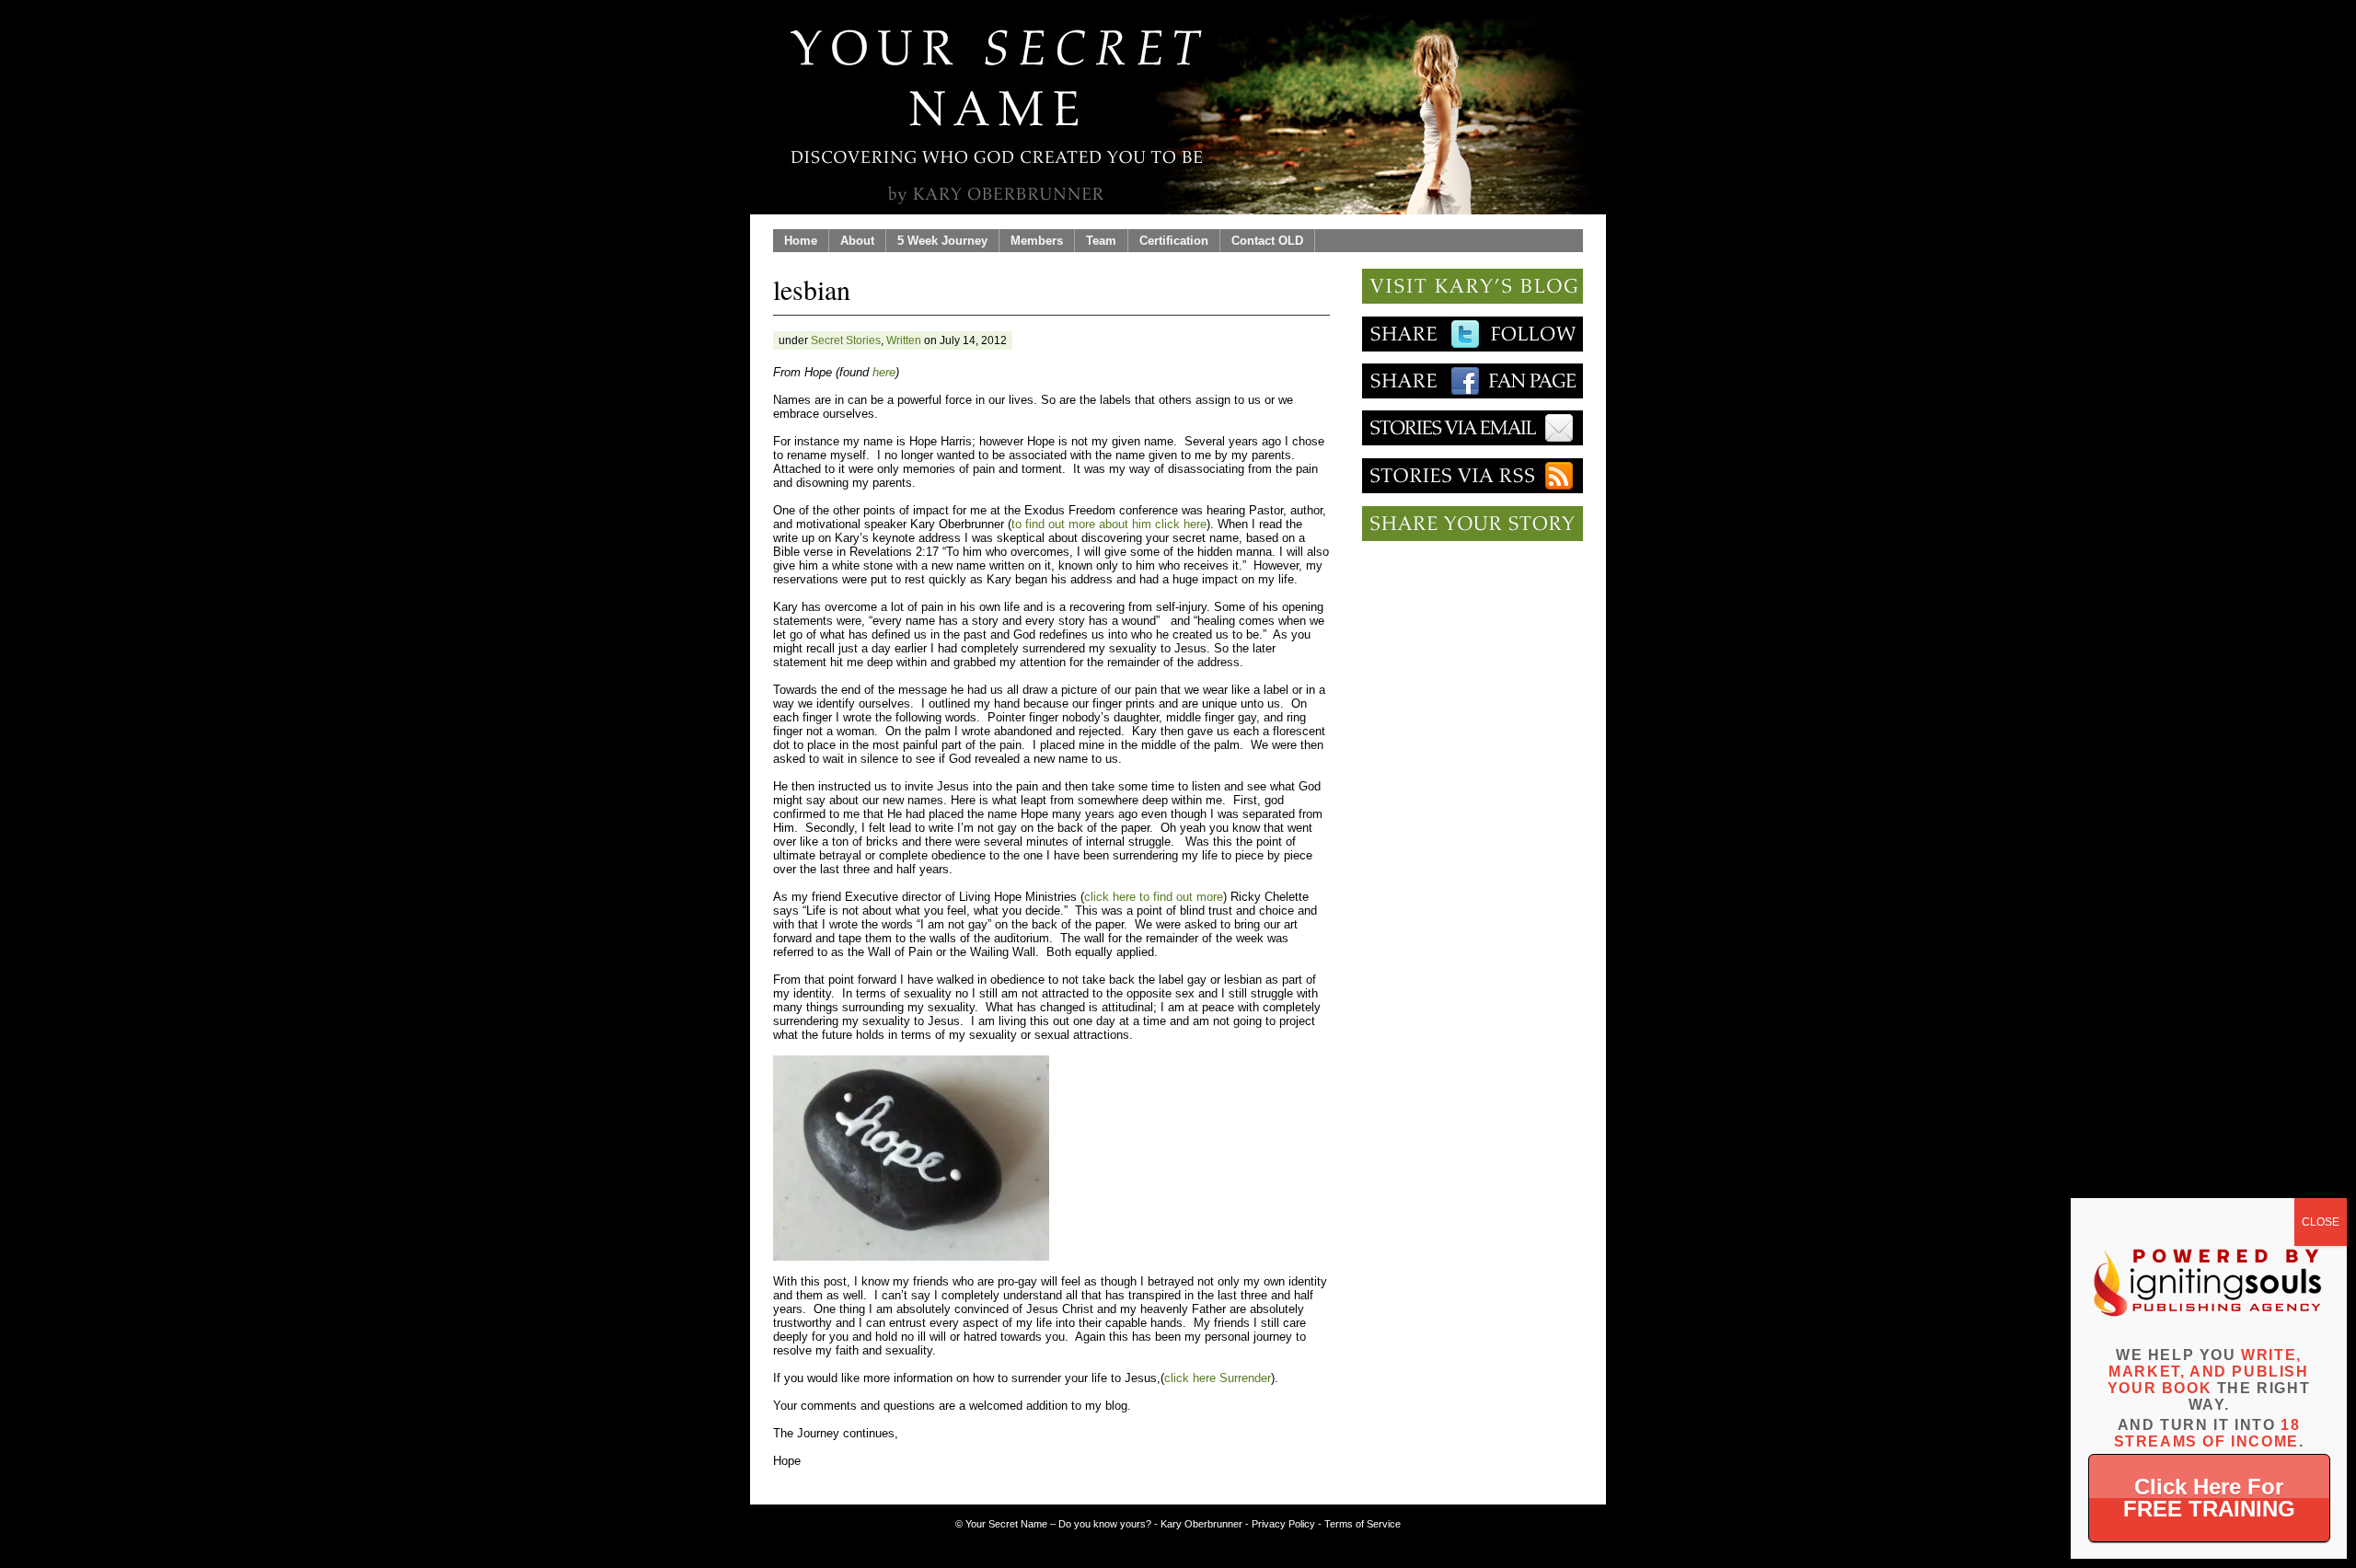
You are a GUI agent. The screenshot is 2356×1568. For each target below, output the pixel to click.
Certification (1174, 241)
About (857, 241)
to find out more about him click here (1109, 524)
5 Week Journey (942, 241)
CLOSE (2321, 1222)
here (884, 372)
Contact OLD (1267, 241)
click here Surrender (1218, 1378)
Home (801, 241)
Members (1037, 241)
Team (1101, 241)
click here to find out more (1154, 897)
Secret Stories (846, 340)
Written (904, 340)
